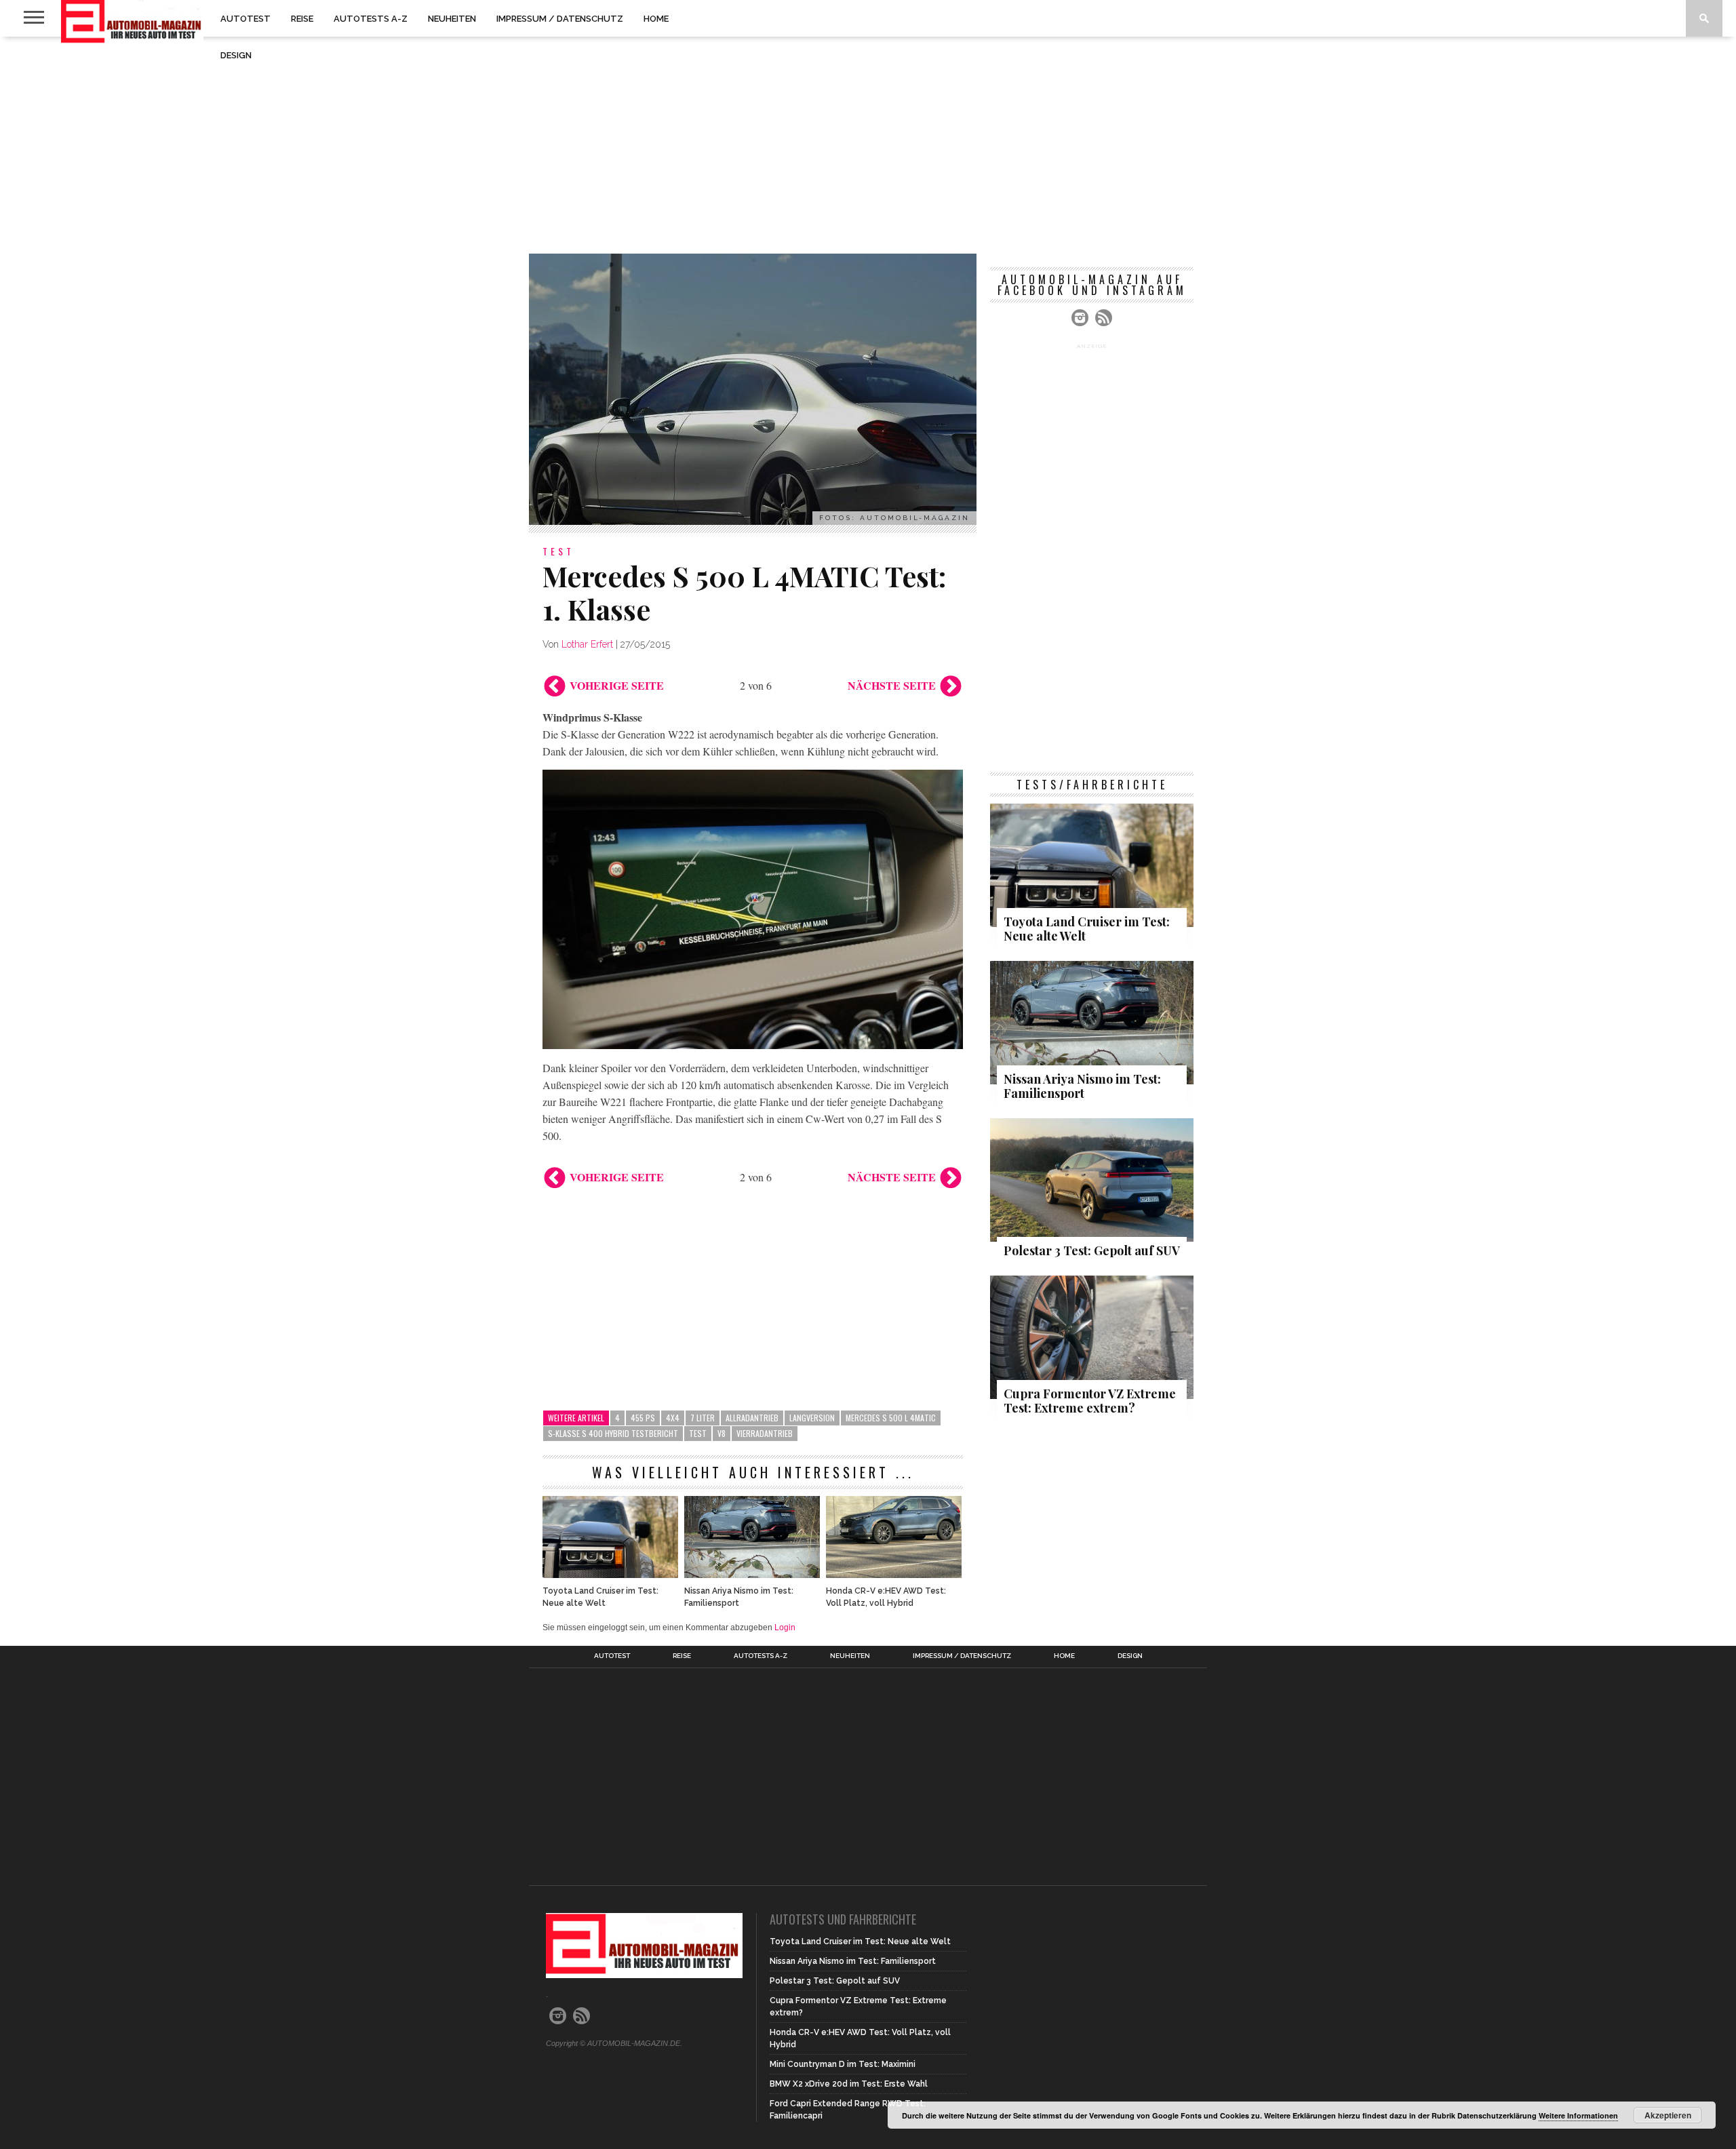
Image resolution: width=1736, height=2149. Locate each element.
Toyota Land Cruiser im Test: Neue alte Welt (600, 1597)
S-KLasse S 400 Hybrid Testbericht (613, 1433)
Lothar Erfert (587, 644)
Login (785, 1628)
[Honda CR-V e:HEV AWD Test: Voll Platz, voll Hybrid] (894, 1574)
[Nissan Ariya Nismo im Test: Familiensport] (752, 1574)
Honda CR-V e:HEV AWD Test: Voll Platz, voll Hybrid (886, 1597)
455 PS (643, 1418)
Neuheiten (452, 19)
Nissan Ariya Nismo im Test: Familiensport (739, 1597)
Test (698, 1433)
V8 (722, 1433)
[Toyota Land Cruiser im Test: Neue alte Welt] (610, 1574)
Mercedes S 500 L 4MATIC (891, 1418)
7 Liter (703, 1418)
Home (656, 19)
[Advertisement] (868, 145)
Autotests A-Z (371, 19)
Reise (302, 19)
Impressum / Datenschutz (560, 19)
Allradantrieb (752, 1418)
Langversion (812, 1418)
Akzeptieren (1668, 2115)
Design (236, 55)
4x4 (673, 1418)
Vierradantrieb (765, 1433)
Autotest (245, 19)
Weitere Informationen (1578, 2115)
